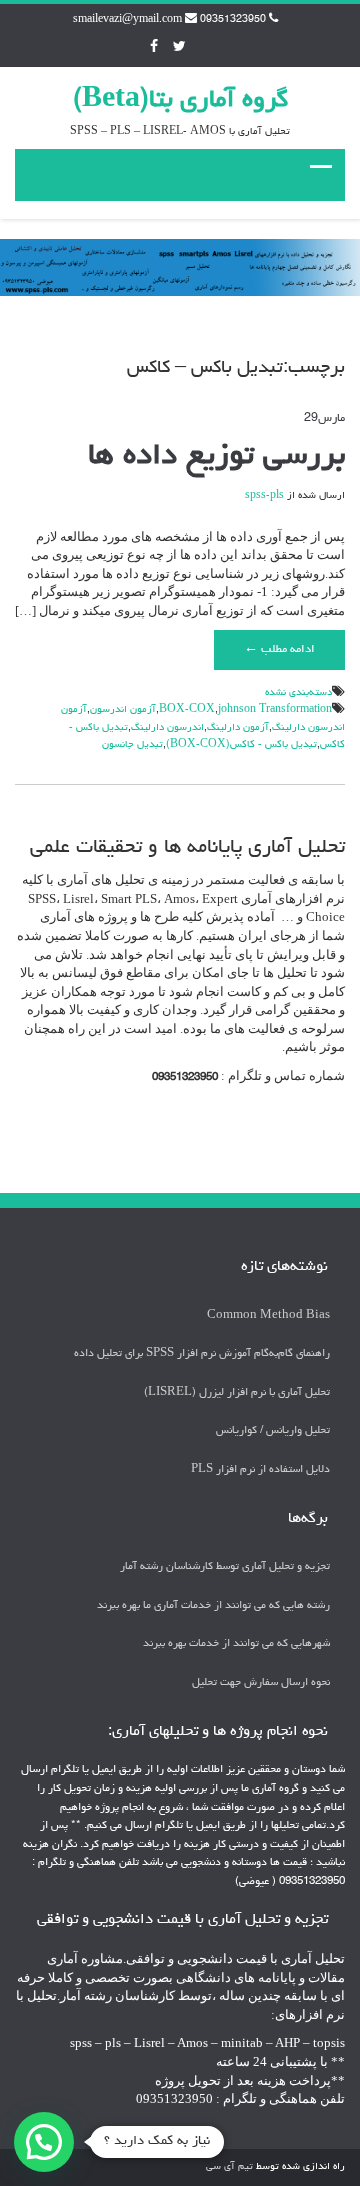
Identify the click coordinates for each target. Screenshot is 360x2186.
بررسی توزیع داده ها (216, 457)
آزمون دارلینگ (238, 728)
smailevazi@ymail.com (127, 20)
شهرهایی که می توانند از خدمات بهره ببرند (236, 1643)
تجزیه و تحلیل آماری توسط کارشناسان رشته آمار (225, 1566)
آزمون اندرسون (123, 710)
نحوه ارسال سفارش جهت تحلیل (261, 1682)
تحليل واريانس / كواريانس (273, 1430)
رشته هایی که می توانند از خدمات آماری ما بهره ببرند (213, 1605)
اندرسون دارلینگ (167, 728)
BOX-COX (187, 710)
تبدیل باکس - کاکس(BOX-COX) (241, 745)
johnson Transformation (275, 710)
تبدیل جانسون (132, 745)
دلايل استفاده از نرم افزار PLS (260, 1469)
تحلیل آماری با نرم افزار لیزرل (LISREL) (237, 1392)
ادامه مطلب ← (279, 650)
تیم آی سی (229, 2167)
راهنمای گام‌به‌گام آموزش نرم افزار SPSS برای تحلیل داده (202, 1353)
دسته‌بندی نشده (298, 693)
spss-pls (264, 496)
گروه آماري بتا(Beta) (180, 101)
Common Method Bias (268, 1315)
